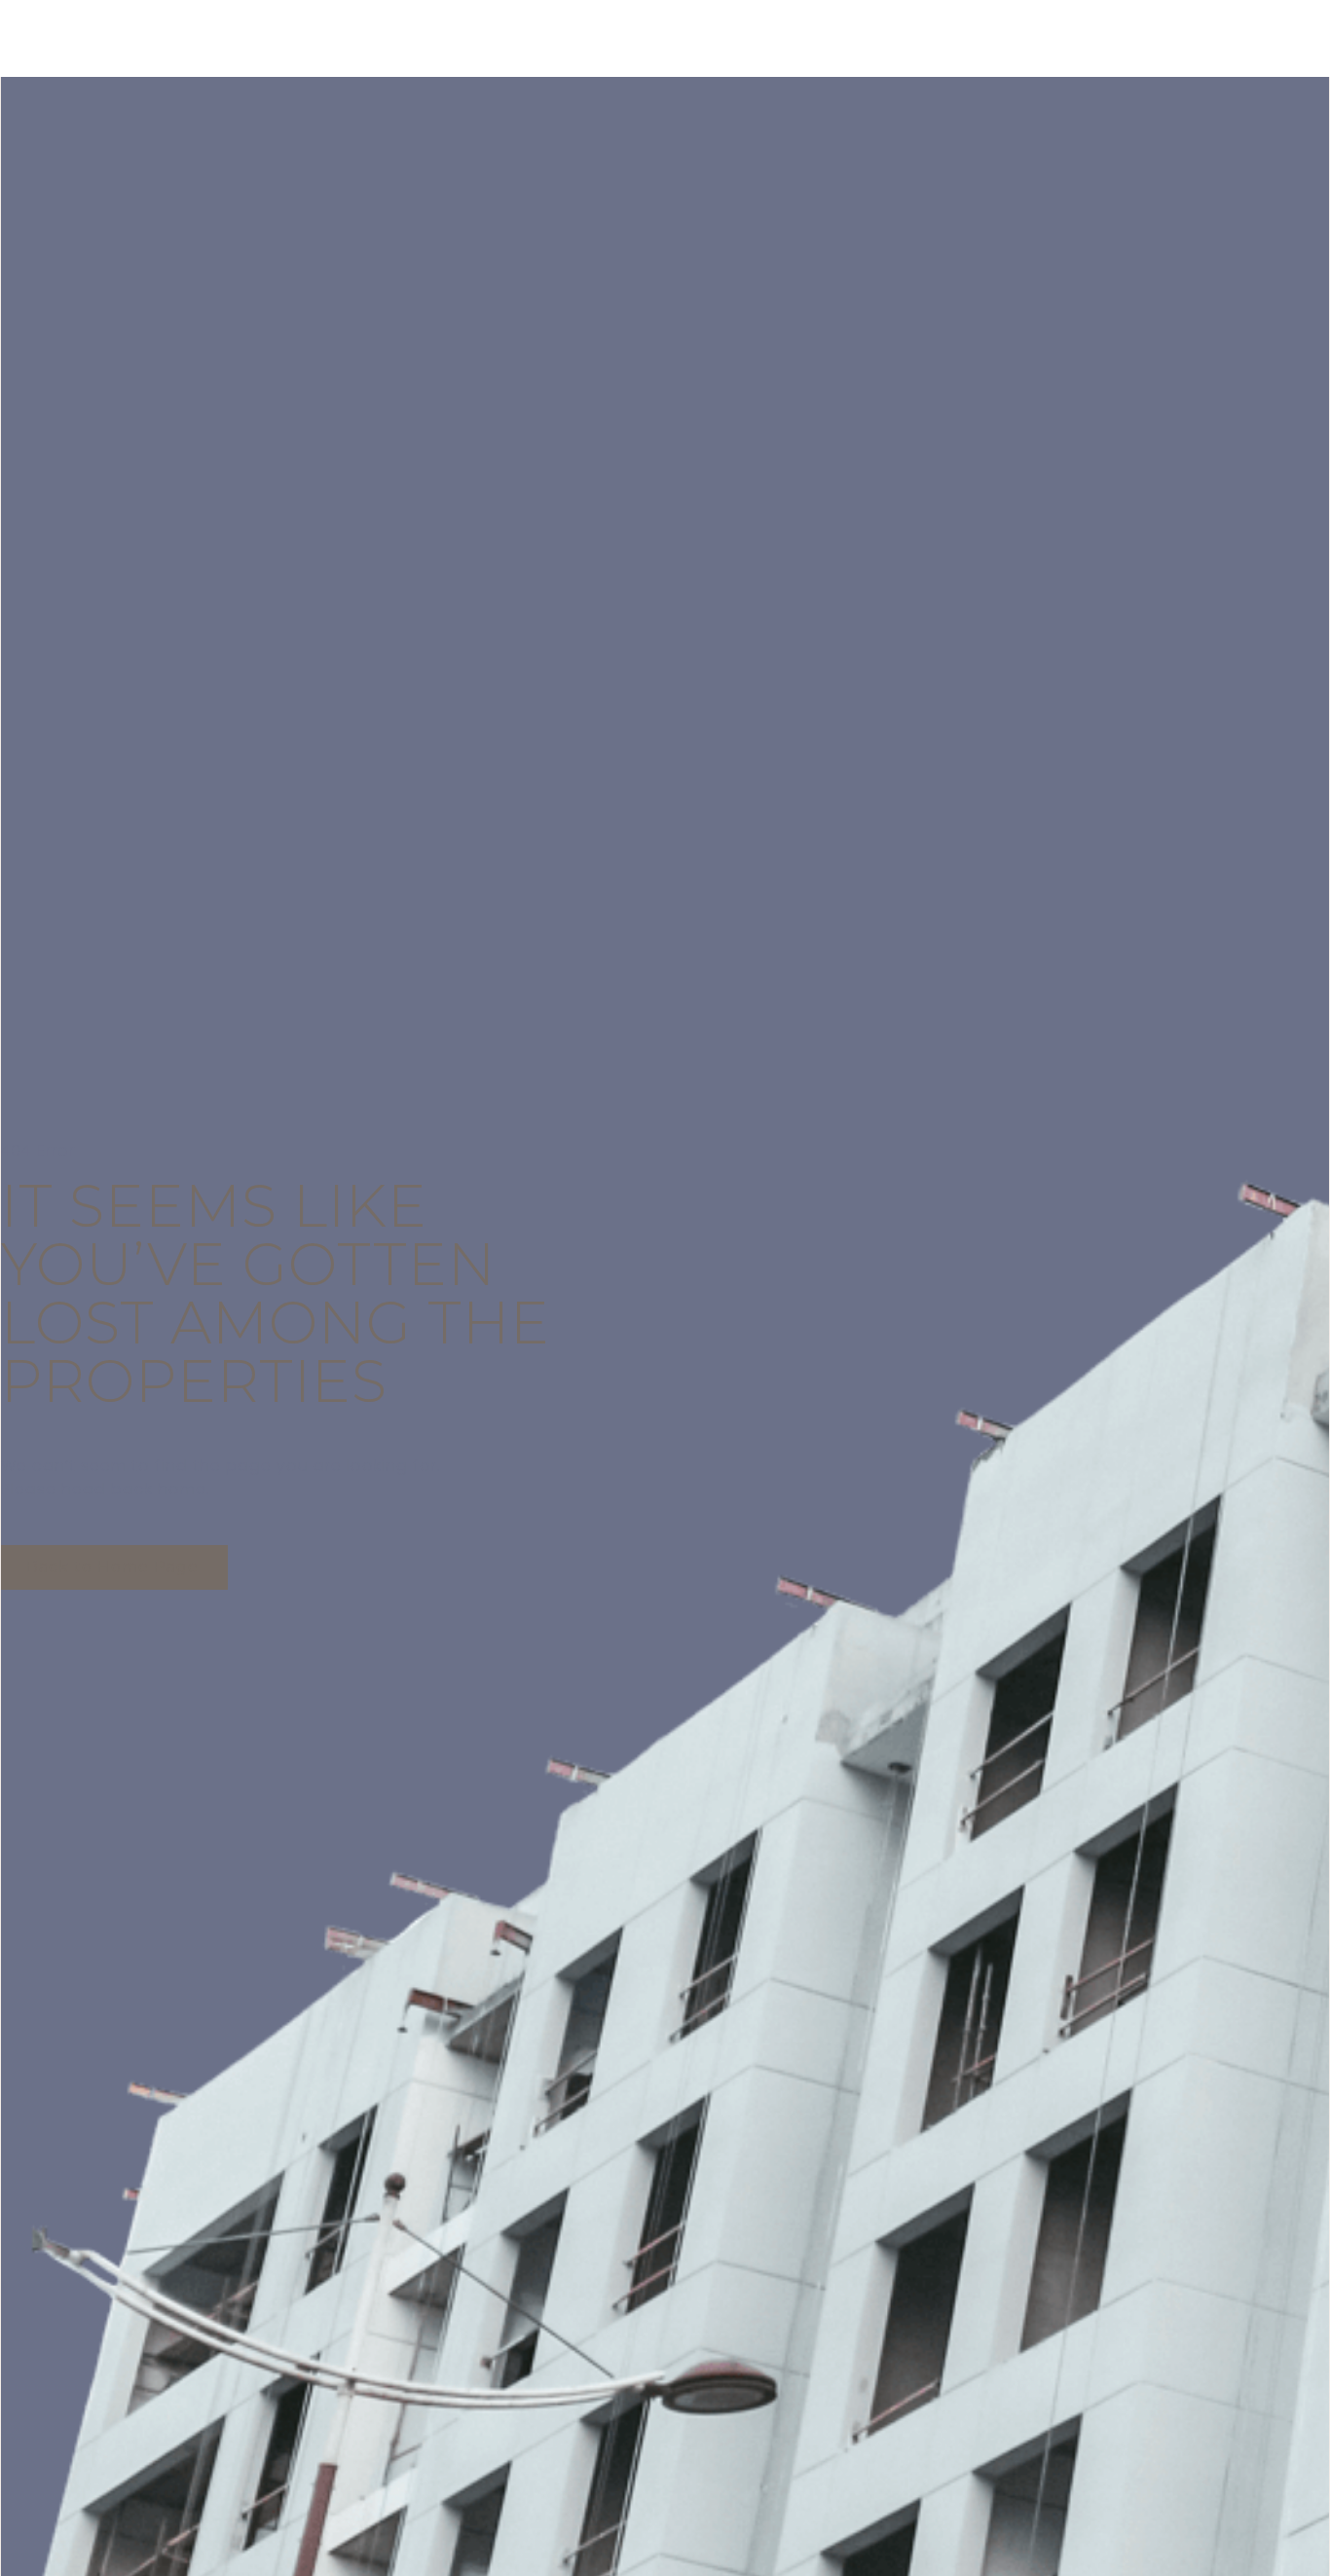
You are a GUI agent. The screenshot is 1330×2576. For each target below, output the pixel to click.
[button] (114, 1567)
